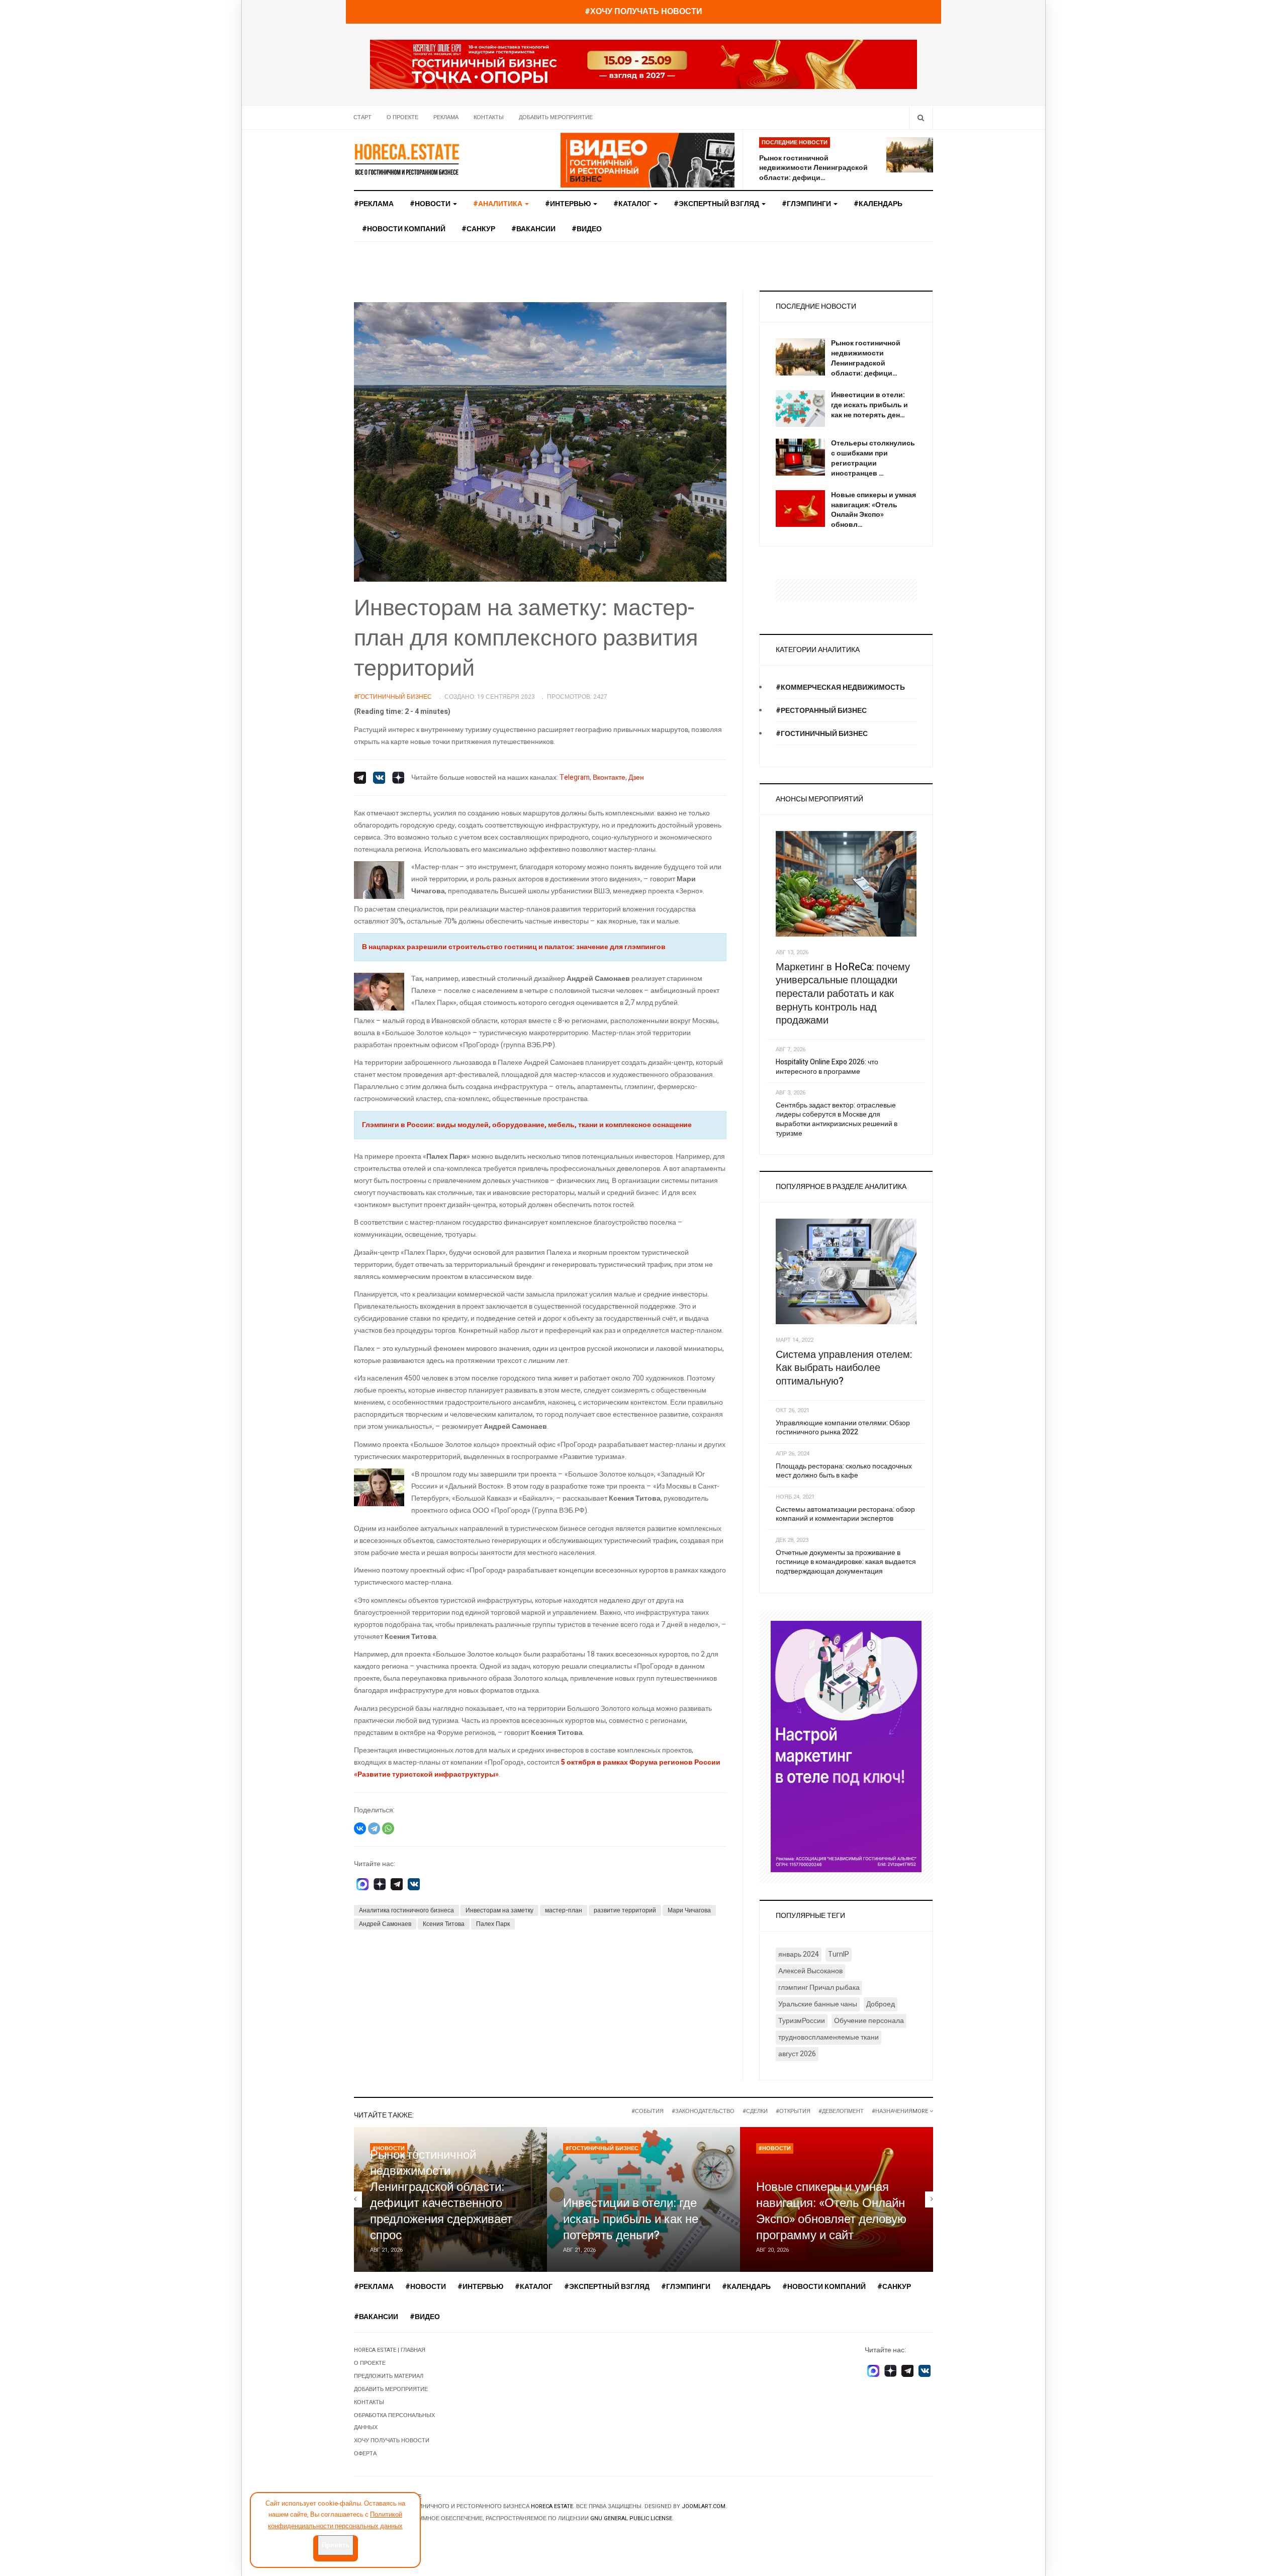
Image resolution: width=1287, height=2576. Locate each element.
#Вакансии (533, 229)
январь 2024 (799, 1954)
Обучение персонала (869, 2021)
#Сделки (755, 2111)
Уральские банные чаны (818, 2004)
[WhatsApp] (388, 1828)
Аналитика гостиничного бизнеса (406, 1910)
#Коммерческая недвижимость (840, 687)
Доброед (881, 2004)
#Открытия (793, 2111)
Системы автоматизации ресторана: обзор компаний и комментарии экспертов (845, 1514)
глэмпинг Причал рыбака (819, 1988)
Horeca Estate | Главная (390, 2350)
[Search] (921, 117)
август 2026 (797, 2054)
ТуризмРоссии (802, 2021)
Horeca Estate (552, 2506)
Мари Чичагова (689, 1910)
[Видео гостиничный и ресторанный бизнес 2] (648, 160)
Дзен (636, 777)
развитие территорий (625, 1910)
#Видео (587, 229)
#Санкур (478, 229)
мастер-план (564, 1910)
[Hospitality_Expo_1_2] (643, 64)
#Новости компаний (404, 229)
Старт (362, 117)
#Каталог (633, 204)
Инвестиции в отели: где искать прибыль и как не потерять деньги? (631, 2219)
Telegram (575, 777)
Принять (336, 2545)
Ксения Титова (444, 1924)
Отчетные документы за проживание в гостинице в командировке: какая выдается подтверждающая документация (846, 1562)
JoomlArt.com (704, 2506)
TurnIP (839, 1954)
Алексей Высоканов (810, 1971)
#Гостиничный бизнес (822, 734)
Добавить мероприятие (556, 117)
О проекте (402, 117)
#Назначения (892, 2111)
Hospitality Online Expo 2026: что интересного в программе (827, 1067)
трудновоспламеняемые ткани (829, 2037)
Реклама (446, 117)
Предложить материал (389, 2376)
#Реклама (374, 204)
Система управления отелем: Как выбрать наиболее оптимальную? (844, 1368)
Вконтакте (609, 777)
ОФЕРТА (365, 2454)
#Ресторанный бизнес (821, 711)
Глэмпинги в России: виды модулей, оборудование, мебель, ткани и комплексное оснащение (527, 1125)
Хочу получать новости (392, 2441)
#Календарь (878, 204)
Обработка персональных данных (394, 2421)
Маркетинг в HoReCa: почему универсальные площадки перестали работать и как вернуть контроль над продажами (843, 994)
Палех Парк (493, 1924)
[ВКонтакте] (360, 1828)
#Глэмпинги (807, 204)
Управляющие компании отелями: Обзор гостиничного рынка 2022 (843, 1428)
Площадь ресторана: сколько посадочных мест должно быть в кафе (844, 1471)
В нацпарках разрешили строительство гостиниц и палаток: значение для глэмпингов (514, 947)
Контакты (489, 117)
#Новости (431, 204)
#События (648, 2111)
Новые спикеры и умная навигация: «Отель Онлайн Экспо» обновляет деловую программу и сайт (831, 2211)
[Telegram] (374, 1828)
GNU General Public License (631, 2518)
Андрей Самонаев (385, 1924)
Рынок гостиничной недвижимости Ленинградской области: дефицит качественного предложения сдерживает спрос (441, 2195)
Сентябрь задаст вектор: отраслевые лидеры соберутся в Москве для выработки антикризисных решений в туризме (837, 1119)
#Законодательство (703, 2111)
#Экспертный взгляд (717, 204)
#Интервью (569, 204)
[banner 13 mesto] (846, 1746)
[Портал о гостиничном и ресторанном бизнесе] (407, 159)
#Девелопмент (841, 2111)
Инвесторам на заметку (499, 1910)
